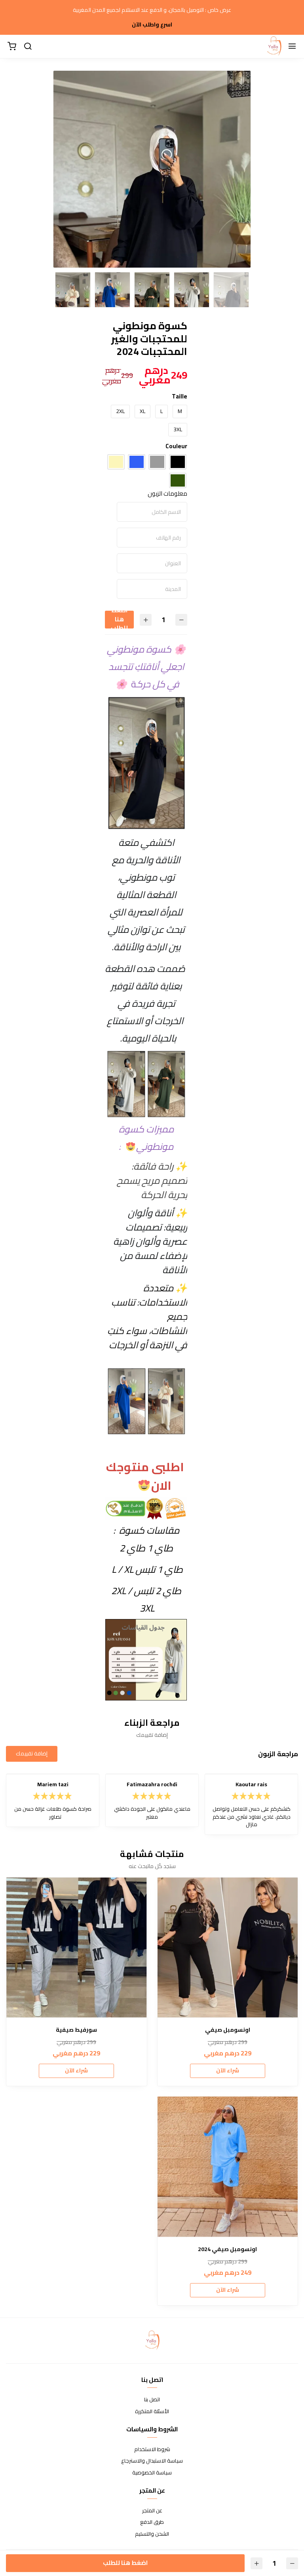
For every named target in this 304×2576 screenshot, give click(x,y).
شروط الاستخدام (152, 2450)
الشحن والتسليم (152, 2534)
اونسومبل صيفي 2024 (227, 2249)
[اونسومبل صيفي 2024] (228, 2167)
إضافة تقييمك (32, 1753)
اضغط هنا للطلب (119, 620)
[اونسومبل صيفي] (228, 1948)
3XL (178, 429)
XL (142, 411)
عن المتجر (152, 2511)
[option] (152, 241)
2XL (120, 411)
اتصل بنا (152, 2400)
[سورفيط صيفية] (77, 1948)
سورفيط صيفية (76, 2030)
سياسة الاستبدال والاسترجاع (152, 2461)
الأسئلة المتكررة (152, 2412)
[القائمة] (292, 47)
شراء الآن (228, 2070)
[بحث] (28, 47)
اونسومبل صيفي (228, 2030)
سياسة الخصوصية (152, 2473)
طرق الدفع (152, 2522)
